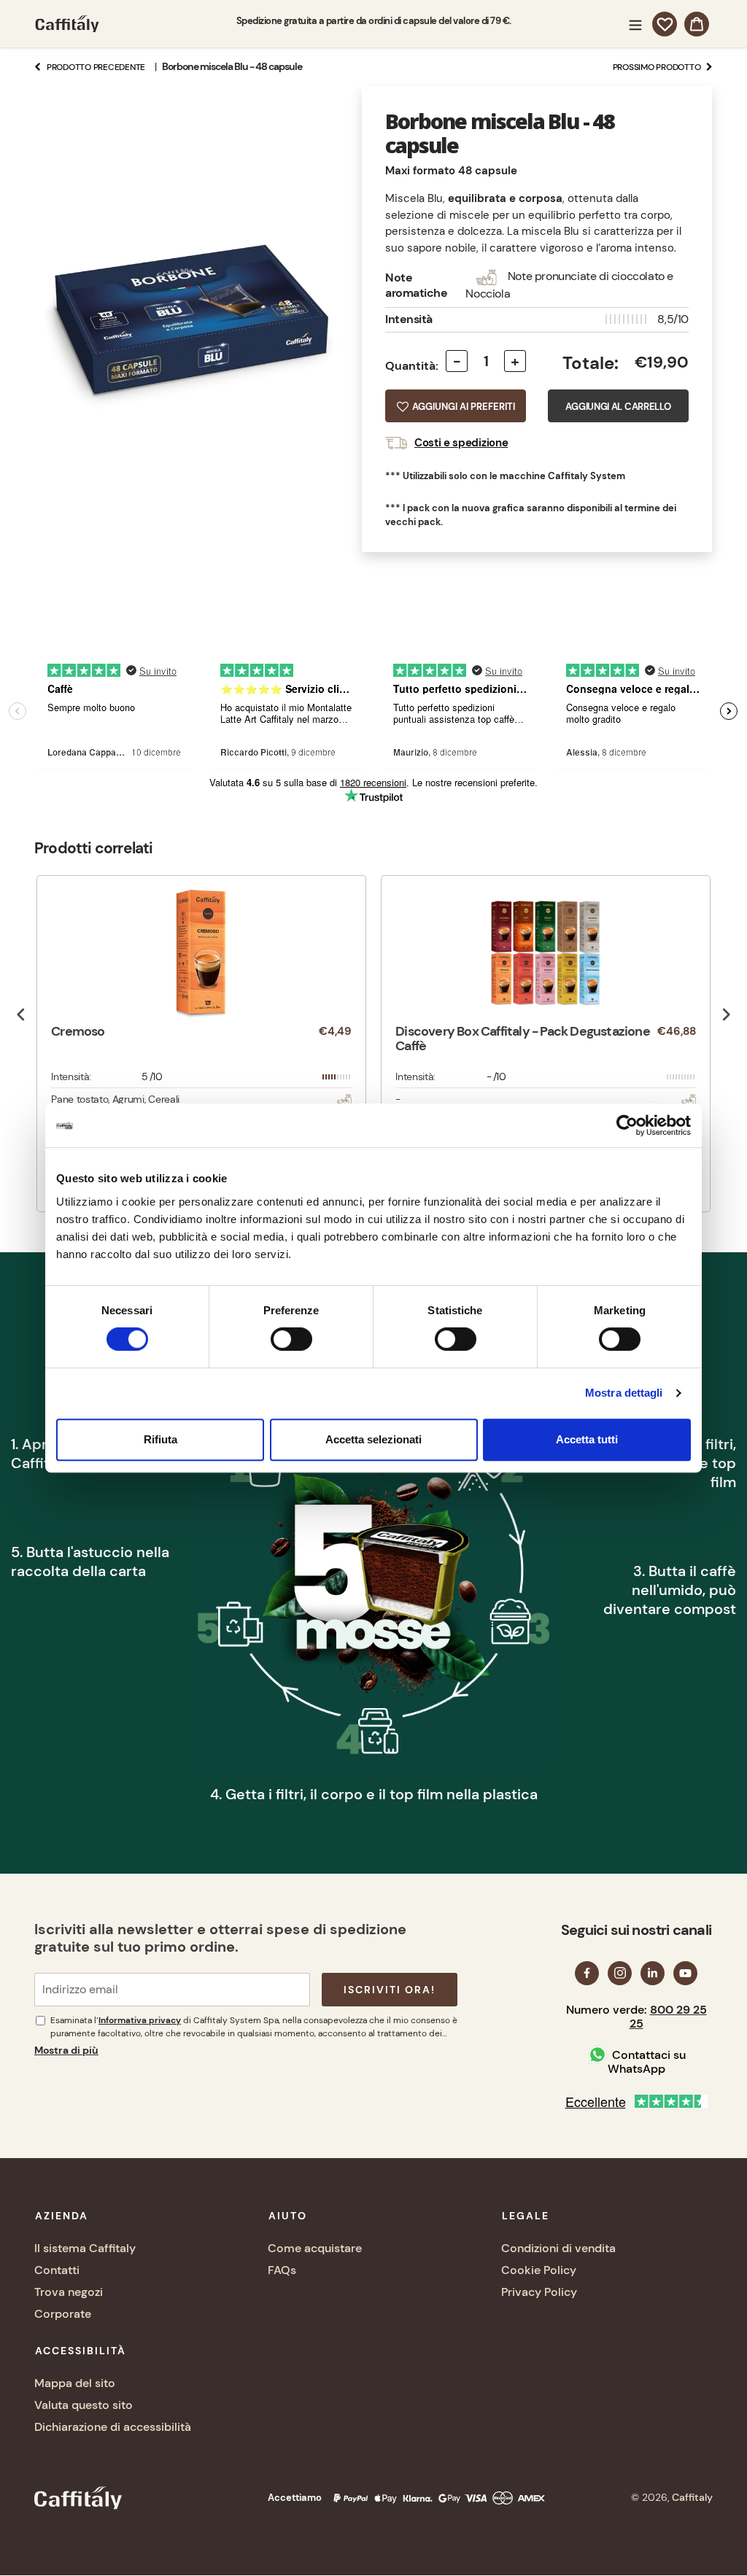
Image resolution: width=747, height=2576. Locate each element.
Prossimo (657, 67)
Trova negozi (69, 2292)
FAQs (282, 2270)
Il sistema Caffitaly (85, 2248)
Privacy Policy (539, 2292)
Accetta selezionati (373, 1439)
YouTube (685, 1973)
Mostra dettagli (624, 1393)
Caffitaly (692, 2497)
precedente (96, 67)
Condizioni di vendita (558, 2248)
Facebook (587, 1973)
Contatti (57, 2270)
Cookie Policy (539, 2270)
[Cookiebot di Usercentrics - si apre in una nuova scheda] (627, 1125)
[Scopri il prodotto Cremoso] (201, 953)
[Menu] (635, 23)
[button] (456, 406)
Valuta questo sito (84, 2405)
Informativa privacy (140, 2020)
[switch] (291, 1339)
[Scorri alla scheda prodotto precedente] (21, 1015)
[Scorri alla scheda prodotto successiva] (726, 1015)
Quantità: (412, 366)
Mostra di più (66, 2050)
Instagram (620, 1973)
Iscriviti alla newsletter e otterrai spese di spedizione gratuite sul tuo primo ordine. (220, 1938)
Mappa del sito (75, 2383)
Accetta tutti (587, 1439)
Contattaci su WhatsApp (647, 2062)
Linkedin (653, 1973)
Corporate (63, 2314)
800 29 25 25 (668, 2017)
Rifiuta (160, 1439)
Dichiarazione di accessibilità (113, 2427)
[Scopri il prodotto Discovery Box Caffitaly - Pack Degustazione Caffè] (546, 953)
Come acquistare (315, 2248)
